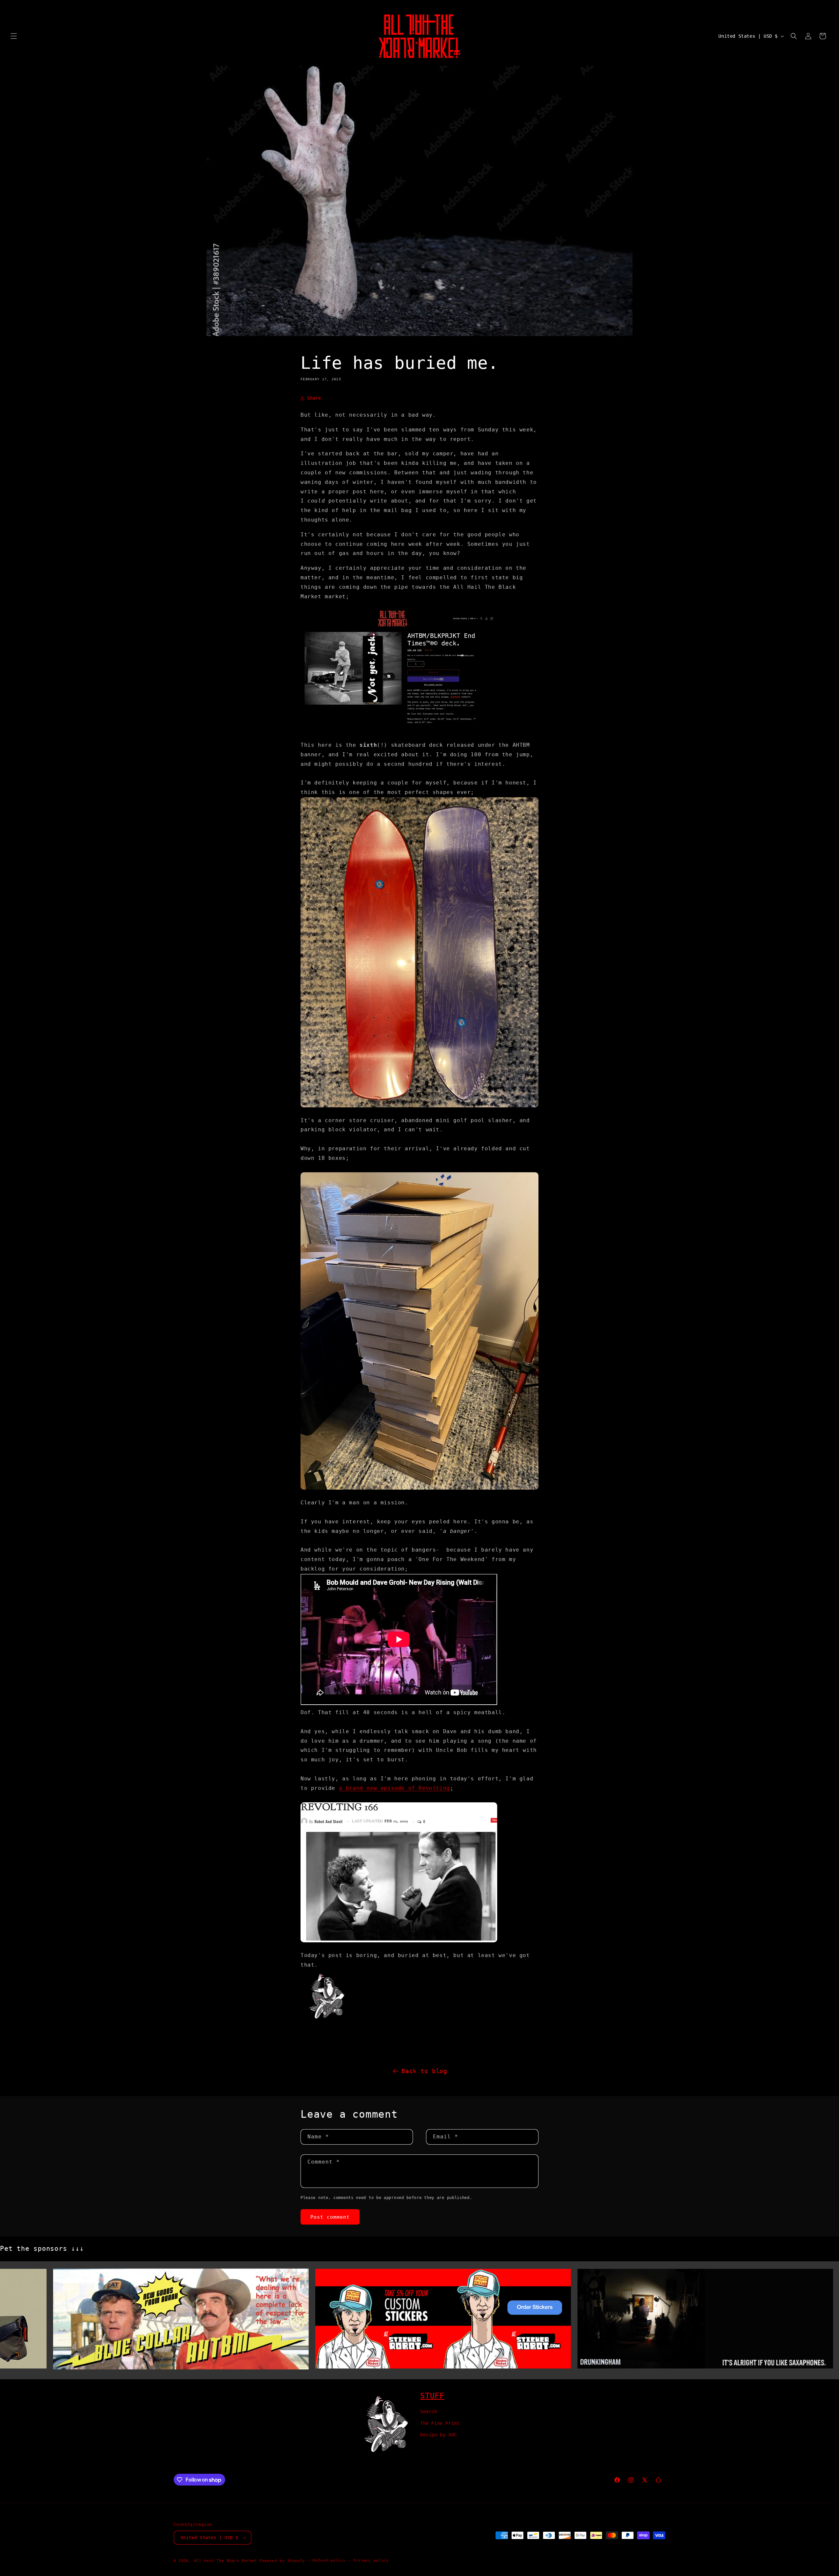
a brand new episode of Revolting (394, 1788)
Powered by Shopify (282, 2561)
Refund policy (329, 2560)
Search (429, 2412)
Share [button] (314, 398)
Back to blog (424, 2071)
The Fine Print (440, 2423)
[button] (14, 36)
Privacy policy (371, 2560)
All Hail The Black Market (226, 2561)
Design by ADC (439, 2435)
